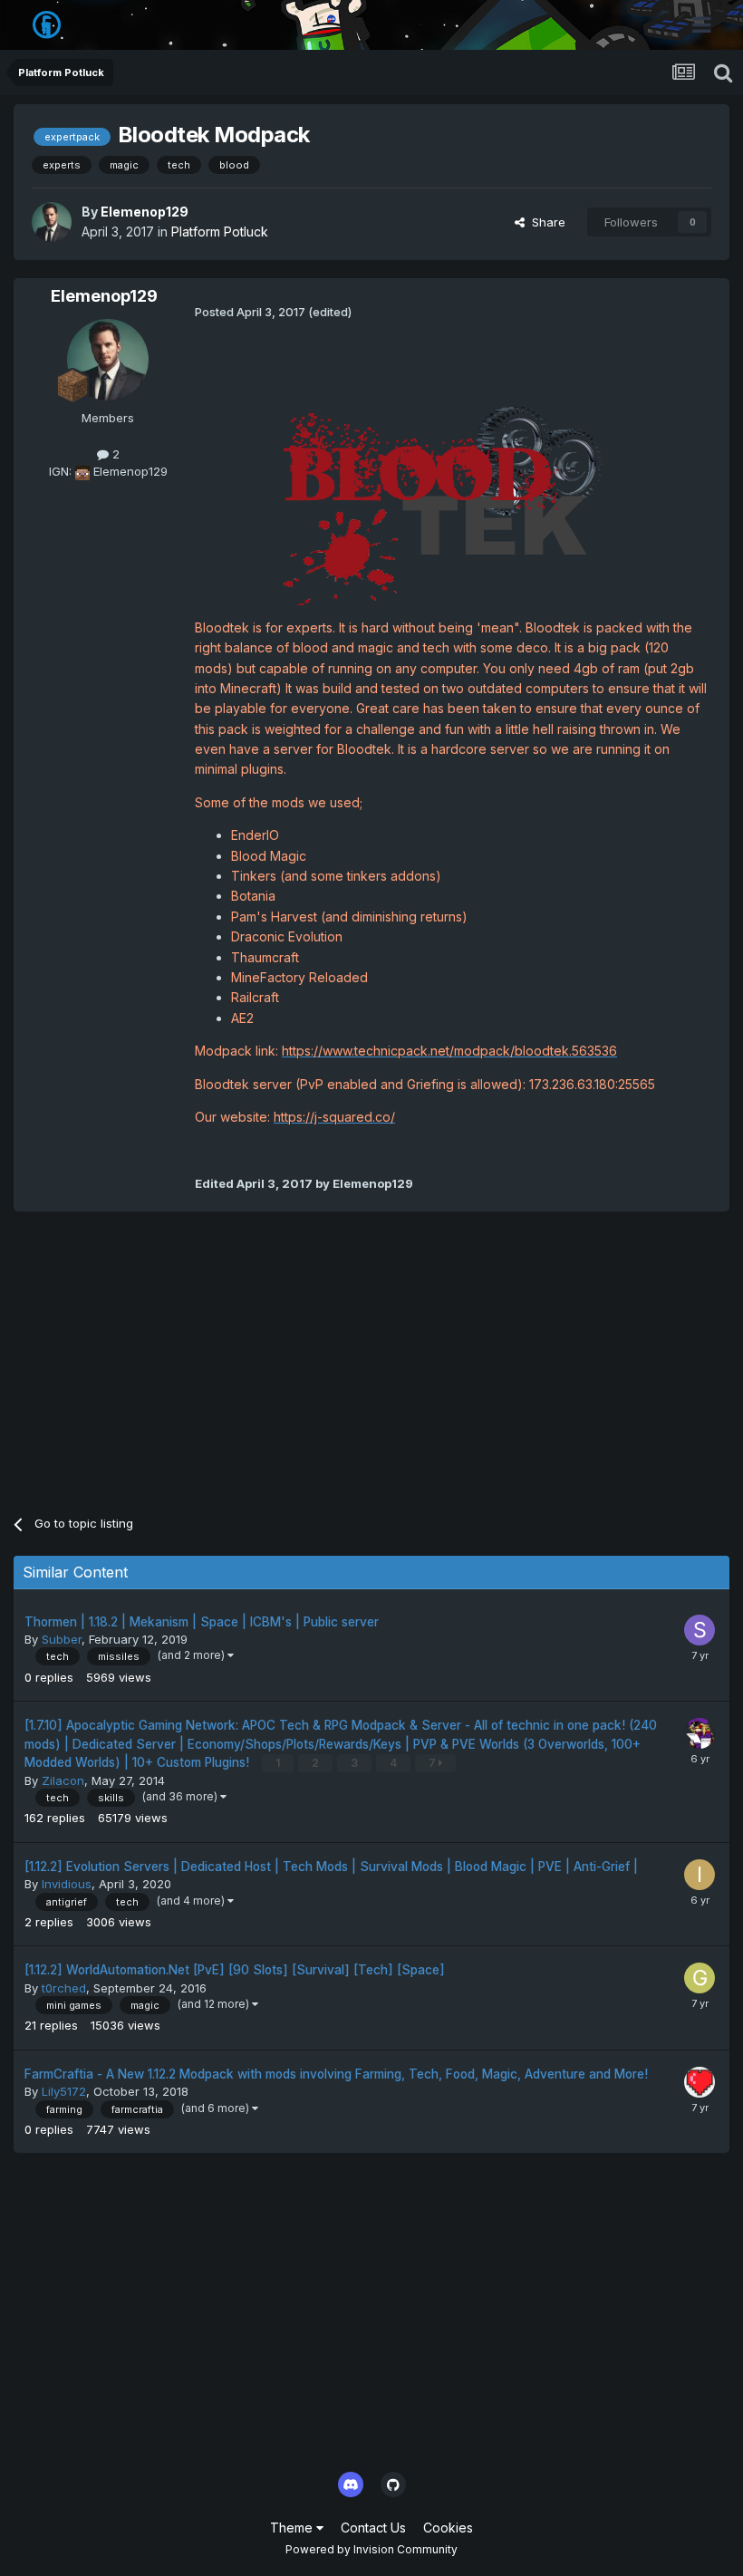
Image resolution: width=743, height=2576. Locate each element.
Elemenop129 (145, 212)
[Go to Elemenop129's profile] (52, 222)
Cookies (448, 2528)
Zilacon (63, 1780)
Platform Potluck (220, 232)
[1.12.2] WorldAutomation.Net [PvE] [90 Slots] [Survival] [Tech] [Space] (235, 1970)
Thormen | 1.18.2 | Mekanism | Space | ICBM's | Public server (202, 1622)
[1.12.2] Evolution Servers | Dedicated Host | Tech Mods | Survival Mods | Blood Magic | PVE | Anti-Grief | (331, 1867)
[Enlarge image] (451, 504)
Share (545, 222)
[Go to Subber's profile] (700, 1630)
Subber (62, 1639)
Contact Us (373, 2528)
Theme (293, 2528)
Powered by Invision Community (371, 2549)
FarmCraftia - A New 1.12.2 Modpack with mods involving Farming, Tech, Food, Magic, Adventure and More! (336, 2074)
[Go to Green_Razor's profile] (700, 1978)
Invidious (67, 1884)
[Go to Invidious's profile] (700, 1875)
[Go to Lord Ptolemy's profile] (700, 1733)
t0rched (64, 1988)
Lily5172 (64, 2091)
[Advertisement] (226, 1356)
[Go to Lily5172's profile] (700, 2082)
